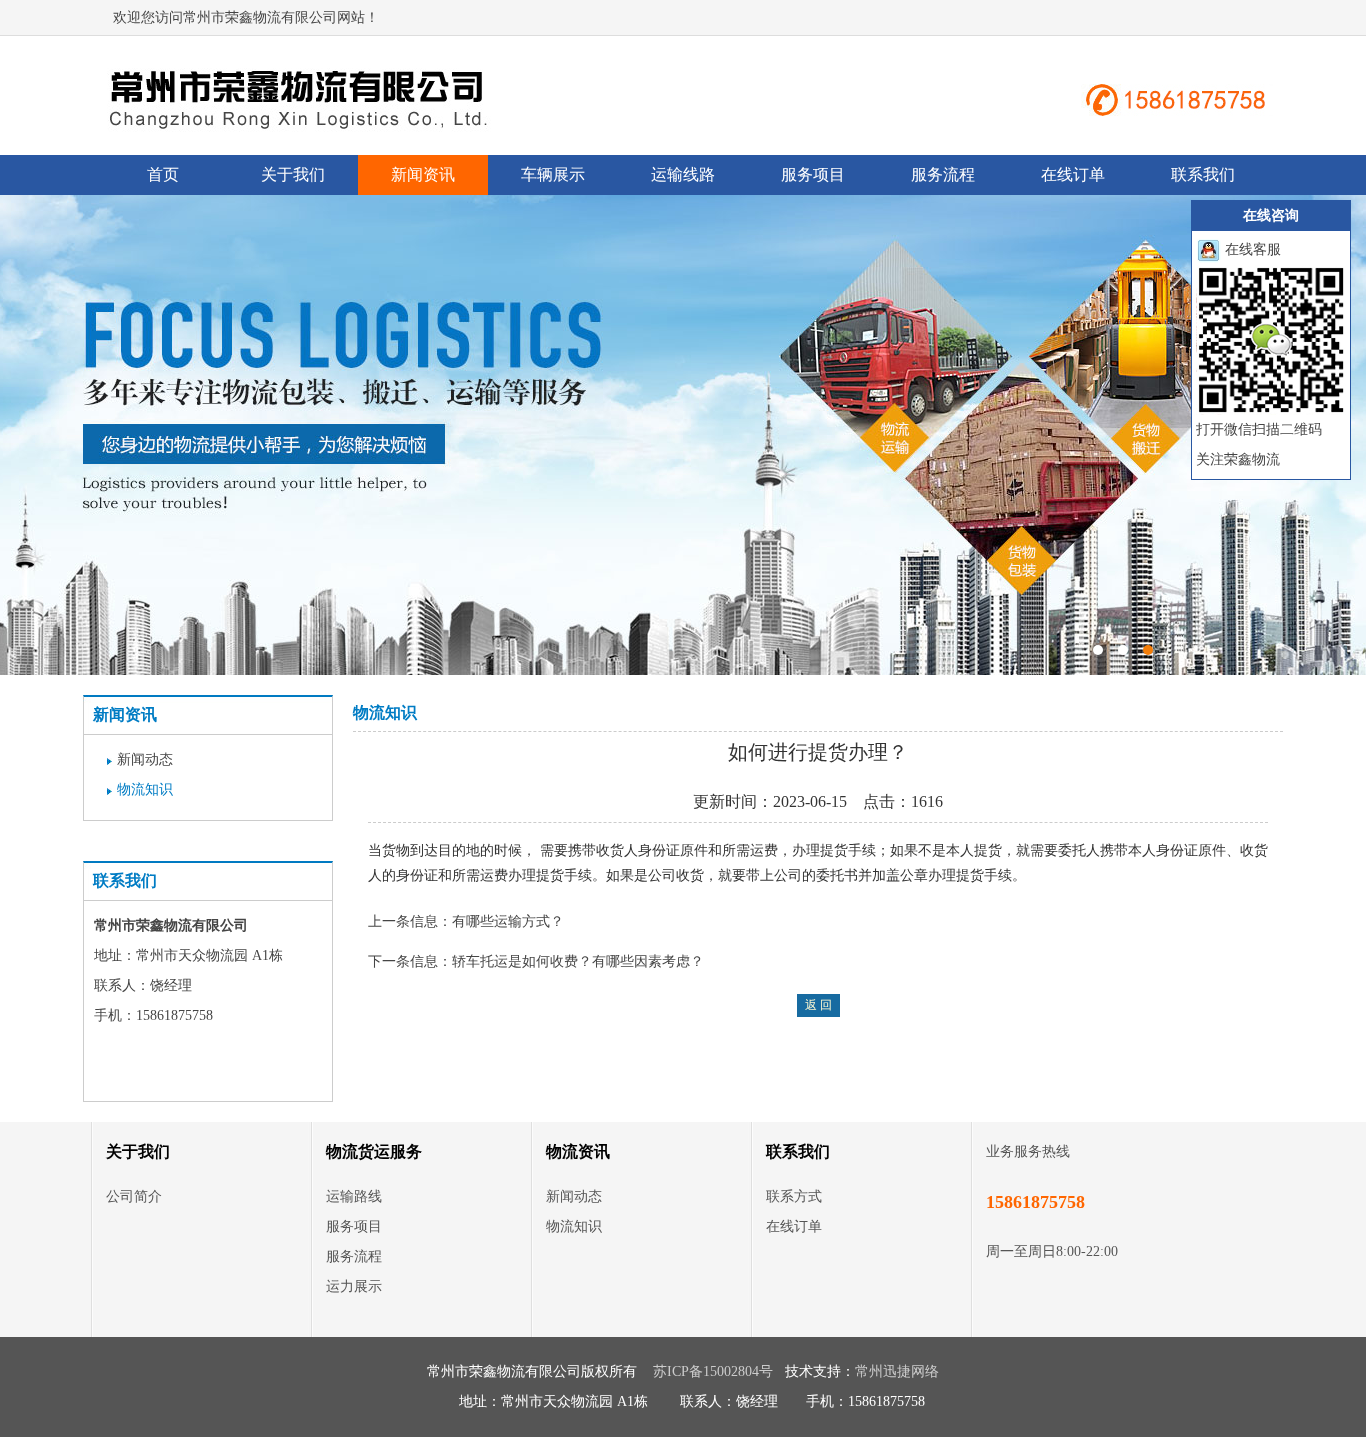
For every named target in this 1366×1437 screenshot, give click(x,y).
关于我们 (293, 174)
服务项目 (813, 174)
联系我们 (1203, 174)
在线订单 (1073, 174)
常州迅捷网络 (897, 1371)
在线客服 (1251, 249)
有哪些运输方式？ (508, 921)
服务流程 (943, 174)
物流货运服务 (374, 1151)
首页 (163, 174)
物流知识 (145, 789)
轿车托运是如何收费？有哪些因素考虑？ (578, 961)
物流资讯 (578, 1151)
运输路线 (354, 1196)
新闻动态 (145, 759)
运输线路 (683, 174)
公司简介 (134, 1196)
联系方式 (794, 1196)
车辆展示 (553, 174)
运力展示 (354, 1286)
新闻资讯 (423, 174)
